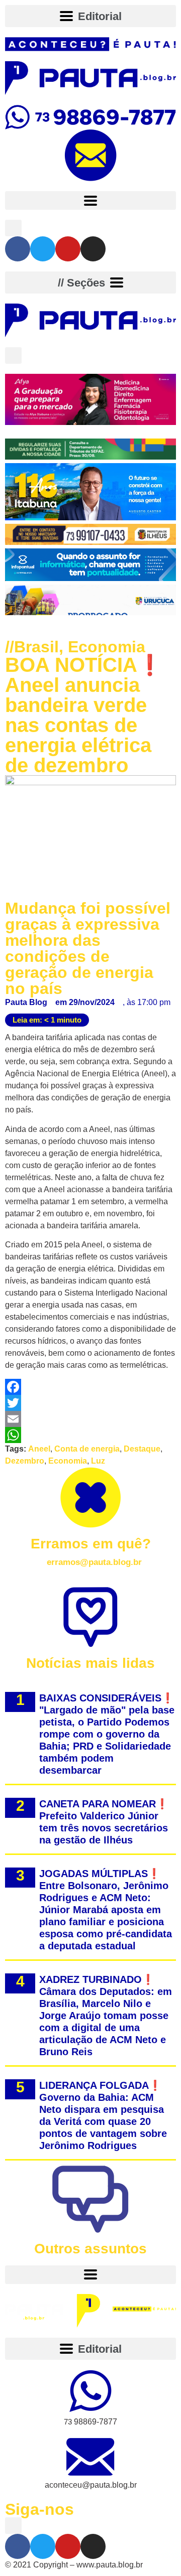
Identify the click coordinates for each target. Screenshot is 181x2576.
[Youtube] (68, 249)
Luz (98, 1461)
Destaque (142, 1449)
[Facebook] (18, 249)
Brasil (36, 647)
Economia (107, 647)
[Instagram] (93, 249)
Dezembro (25, 1461)
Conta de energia (87, 1449)
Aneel (39, 1449)
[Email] (90, 1419)
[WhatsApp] (90, 1435)
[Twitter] (43, 249)
